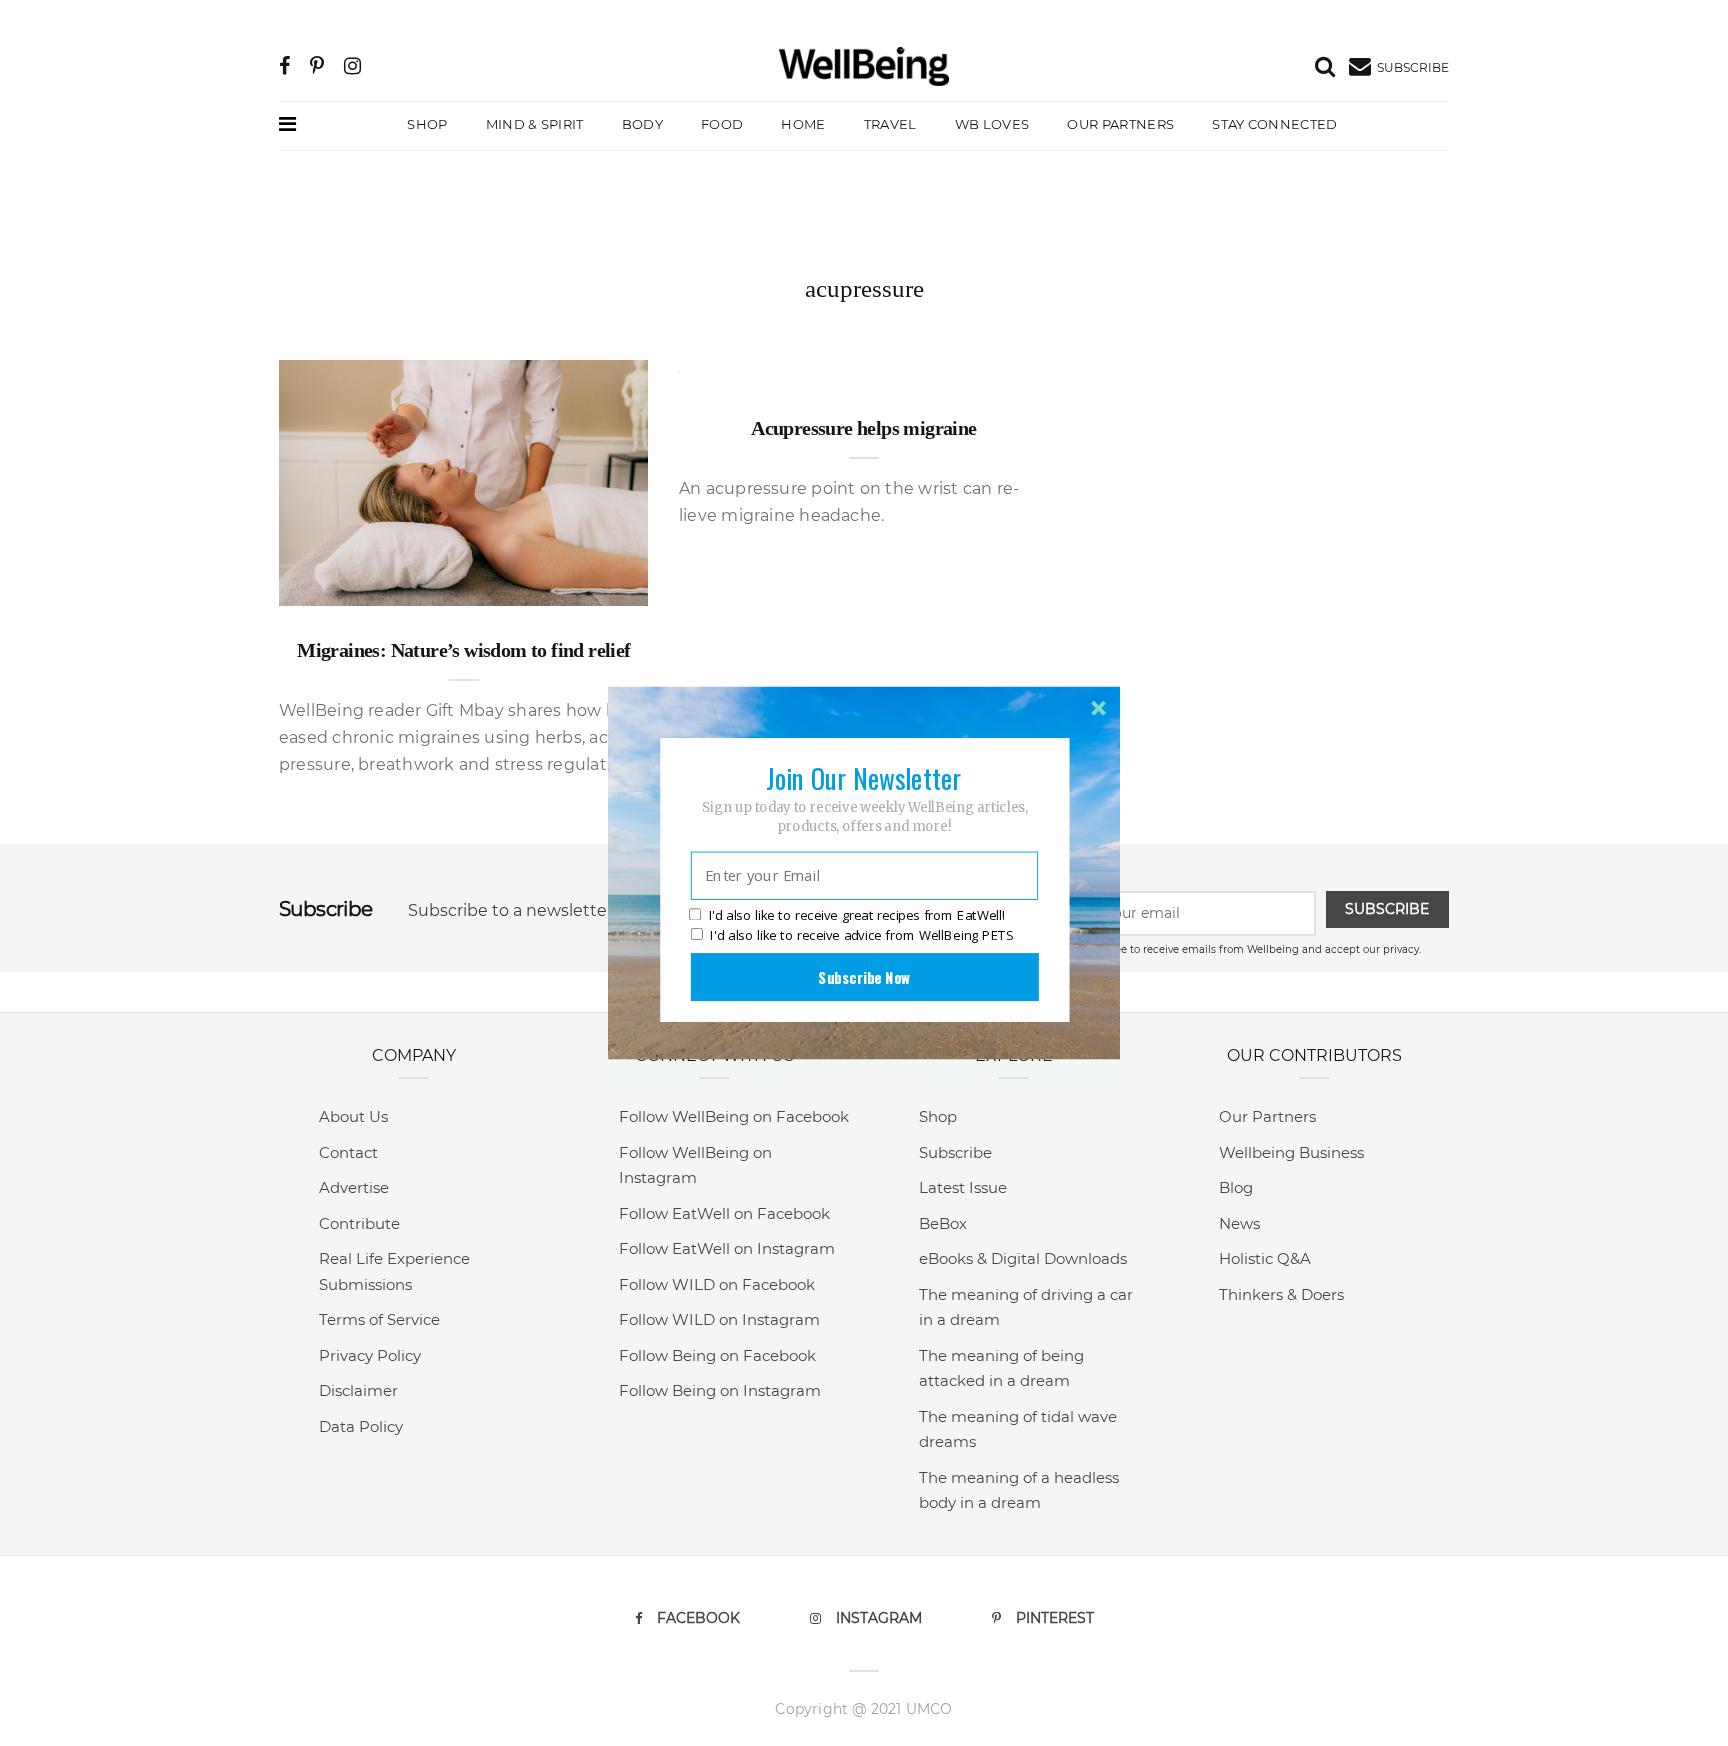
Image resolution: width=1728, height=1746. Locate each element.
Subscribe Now (864, 977)
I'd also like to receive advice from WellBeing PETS (861, 935)
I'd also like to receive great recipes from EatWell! (857, 916)
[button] (864, 778)
